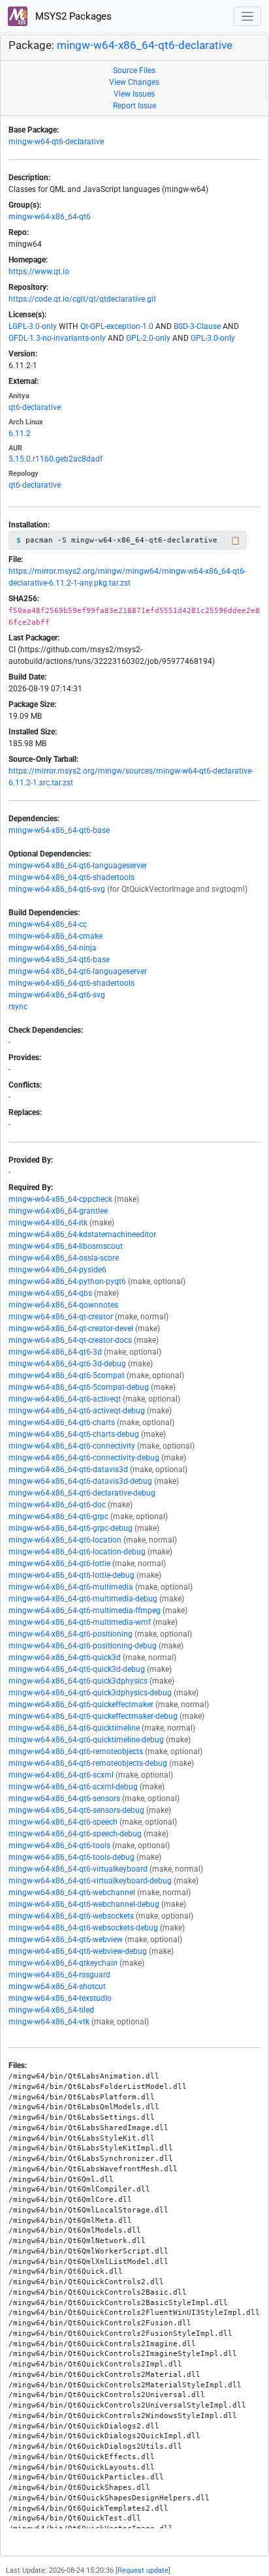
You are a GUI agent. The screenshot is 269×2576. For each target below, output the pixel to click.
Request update (143, 2570)
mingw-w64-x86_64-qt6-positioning (71, 1634)
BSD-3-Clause (197, 326)
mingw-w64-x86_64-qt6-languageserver (78, 866)
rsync (18, 1007)
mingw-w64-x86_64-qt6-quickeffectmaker (81, 1704)
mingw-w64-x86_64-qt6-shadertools (71, 877)
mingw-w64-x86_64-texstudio (60, 1998)
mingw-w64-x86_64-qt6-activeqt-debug (77, 1411)
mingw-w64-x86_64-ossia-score (64, 1258)
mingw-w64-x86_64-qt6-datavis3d (68, 1469)
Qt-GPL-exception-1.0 (117, 326)
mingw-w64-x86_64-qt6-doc (57, 1505)
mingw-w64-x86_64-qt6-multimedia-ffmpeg (85, 1610)
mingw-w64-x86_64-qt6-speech (63, 1822)
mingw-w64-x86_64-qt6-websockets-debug (83, 1928)
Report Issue (134, 106)
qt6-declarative (35, 407)
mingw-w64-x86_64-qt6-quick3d (65, 1657)
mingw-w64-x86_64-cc (48, 924)
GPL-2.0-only (148, 338)
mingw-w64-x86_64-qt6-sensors (64, 1798)
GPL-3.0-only (213, 338)
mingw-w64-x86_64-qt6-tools (59, 1846)
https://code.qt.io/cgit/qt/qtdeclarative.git (82, 299)
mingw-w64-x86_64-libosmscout (66, 1246)
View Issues (134, 94)
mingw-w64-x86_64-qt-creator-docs (70, 1340)
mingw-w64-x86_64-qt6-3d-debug (67, 1364)
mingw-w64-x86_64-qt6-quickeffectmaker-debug (93, 1716)
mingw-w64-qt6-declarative (56, 142)
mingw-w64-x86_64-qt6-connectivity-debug (84, 1458)
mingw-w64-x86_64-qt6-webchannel (72, 1893)
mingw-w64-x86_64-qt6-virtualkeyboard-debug (90, 1881)
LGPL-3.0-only (33, 326)
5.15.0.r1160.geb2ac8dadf (55, 459)
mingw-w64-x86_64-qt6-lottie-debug (71, 1575)
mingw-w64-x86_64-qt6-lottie (59, 1563)
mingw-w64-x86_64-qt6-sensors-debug (76, 1810)
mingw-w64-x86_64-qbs (50, 1293)
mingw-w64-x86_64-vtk (49, 2022)
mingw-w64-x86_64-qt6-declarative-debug (82, 1493)
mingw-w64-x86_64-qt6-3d (55, 1352)
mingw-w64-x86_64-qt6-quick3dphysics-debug (90, 1693)
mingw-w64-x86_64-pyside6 (57, 1270)
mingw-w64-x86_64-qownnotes (63, 1305)
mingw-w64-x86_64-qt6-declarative (145, 45)
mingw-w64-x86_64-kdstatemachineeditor (82, 1234)
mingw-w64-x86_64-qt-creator (61, 1317)
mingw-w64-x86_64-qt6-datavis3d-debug (80, 1481)
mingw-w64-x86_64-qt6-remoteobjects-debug (88, 1763)
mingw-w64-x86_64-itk (48, 1223)
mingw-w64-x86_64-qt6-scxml (61, 1775)
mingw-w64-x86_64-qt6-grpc (58, 1516)
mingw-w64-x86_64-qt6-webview (66, 1940)
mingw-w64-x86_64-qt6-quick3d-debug (77, 1669)
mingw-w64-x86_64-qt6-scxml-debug (73, 1787)
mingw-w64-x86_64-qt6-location (65, 1540)
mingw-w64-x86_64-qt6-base (59, 830)
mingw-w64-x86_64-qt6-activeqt (65, 1399)
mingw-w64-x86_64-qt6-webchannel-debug (84, 1904)
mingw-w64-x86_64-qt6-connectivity (72, 1446)
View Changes (134, 82)
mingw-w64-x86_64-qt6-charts (62, 1422)
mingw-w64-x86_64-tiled (51, 2010)
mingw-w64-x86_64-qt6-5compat (67, 1375)
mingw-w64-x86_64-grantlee (58, 1211)
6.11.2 (20, 433)
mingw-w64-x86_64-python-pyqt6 (67, 1281)
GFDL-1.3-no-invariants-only (57, 338)
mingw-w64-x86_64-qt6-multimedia (71, 1587)
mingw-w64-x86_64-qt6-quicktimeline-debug (86, 1740)
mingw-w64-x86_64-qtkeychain (63, 1963)
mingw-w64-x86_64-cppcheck (60, 1199)
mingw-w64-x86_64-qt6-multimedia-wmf (80, 1622)
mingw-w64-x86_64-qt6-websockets (71, 1916)
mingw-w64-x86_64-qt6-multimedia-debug (83, 1599)
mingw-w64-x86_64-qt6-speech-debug (75, 1834)
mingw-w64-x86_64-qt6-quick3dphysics (78, 1681)
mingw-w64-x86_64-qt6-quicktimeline (74, 1728)
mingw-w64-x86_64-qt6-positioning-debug (83, 1646)
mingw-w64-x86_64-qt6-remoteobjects (76, 1751)
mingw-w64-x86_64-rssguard (59, 1975)
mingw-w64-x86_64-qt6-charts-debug (74, 1434)
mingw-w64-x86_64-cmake (55, 936)
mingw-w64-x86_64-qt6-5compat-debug (79, 1387)
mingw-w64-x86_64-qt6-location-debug (77, 1552)
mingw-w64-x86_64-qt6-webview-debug (78, 1951)
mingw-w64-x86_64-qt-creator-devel (71, 1328)
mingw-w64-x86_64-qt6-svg (57, 889)
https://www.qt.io (39, 272)
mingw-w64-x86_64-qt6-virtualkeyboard (78, 1869)
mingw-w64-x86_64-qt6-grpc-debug (71, 1528)
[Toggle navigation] (248, 17)
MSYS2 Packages (72, 16)
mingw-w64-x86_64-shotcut (57, 1987)
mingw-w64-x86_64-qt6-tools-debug (71, 1857)
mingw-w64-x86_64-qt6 (50, 217)
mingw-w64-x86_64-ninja (53, 948)
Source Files (134, 71)
